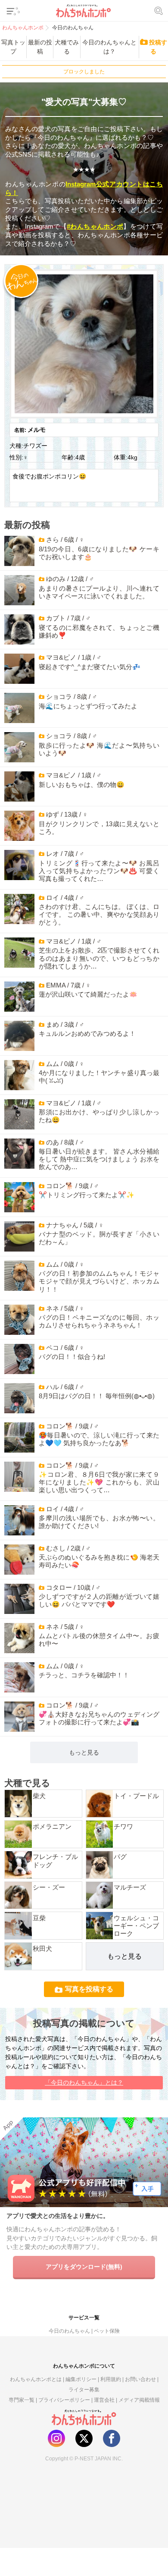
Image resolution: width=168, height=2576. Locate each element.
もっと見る (84, 1752)
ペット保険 (107, 2331)
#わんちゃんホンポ (95, 226)
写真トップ (13, 47)
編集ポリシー (81, 2379)
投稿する (158, 47)
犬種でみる (67, 47)
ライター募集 (84, 2389)
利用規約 (111, 2379)
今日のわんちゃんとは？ (109, 47)
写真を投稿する (89, 1989)
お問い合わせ (140, 2379)
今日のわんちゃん (69, 2331)
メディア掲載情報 (139, 2400)
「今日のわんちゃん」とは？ (84, 2082)
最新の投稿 (40, 47)
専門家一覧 (22, 2400)
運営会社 (104, 2400)
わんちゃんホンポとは (36, 2379)
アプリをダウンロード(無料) (84, 2267)
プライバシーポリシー (64, 2400)
